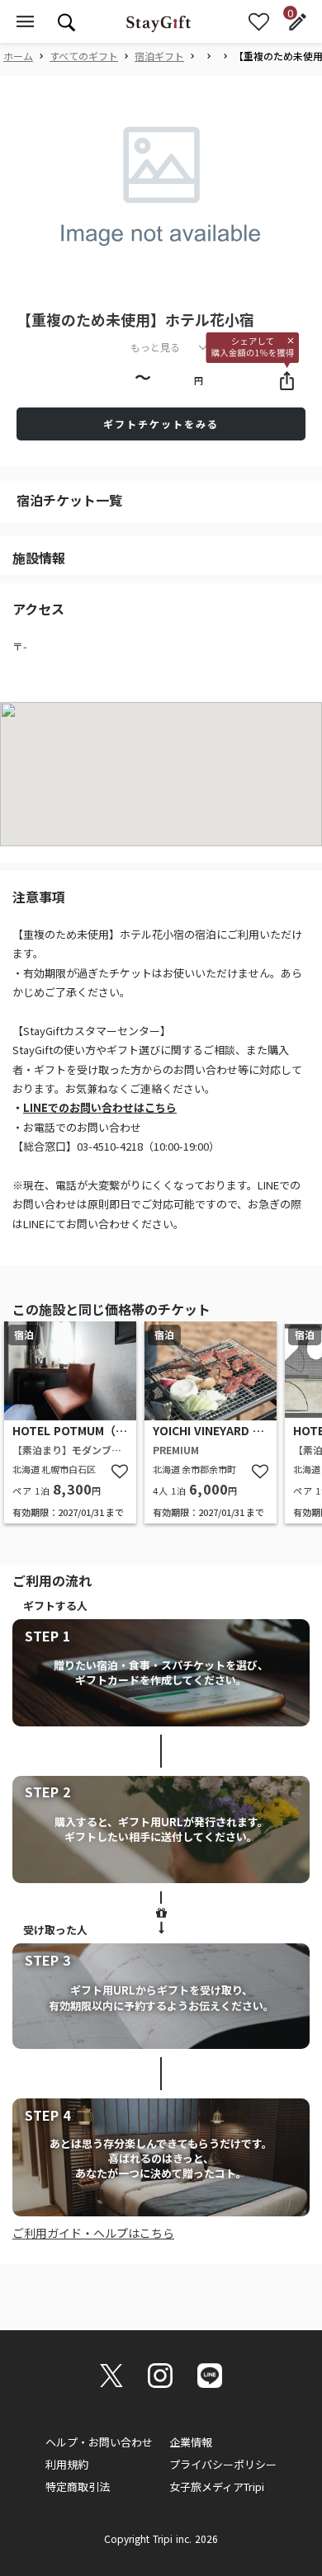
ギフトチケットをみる (161, 424)
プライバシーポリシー (223, 2464)
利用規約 (67, 2464)
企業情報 (191, 2442)
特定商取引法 (78, 2487)
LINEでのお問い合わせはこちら (100, 1107)
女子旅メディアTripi (217, 2487)
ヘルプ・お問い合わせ (99, 2442)
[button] (148, 279)
